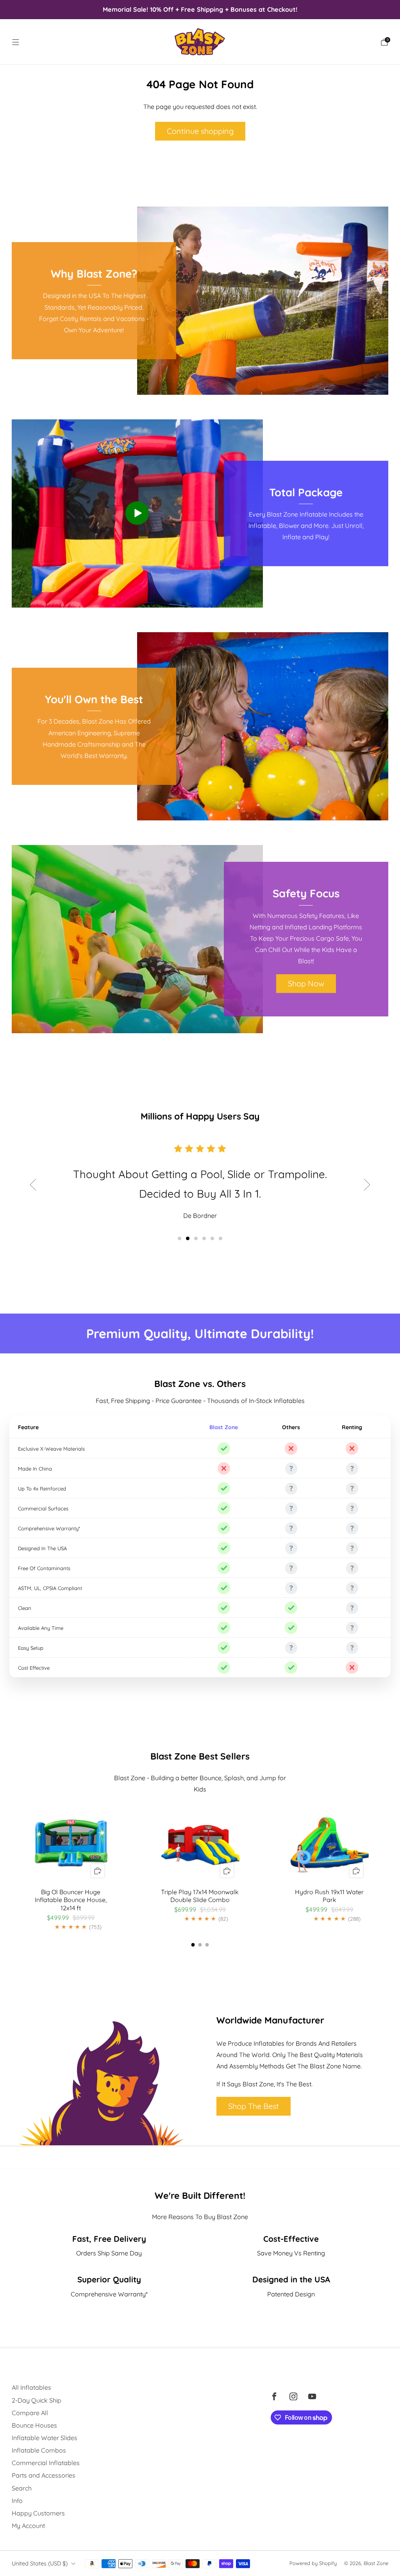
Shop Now (306, 983)
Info (17, 2501)
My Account (28, 2526)
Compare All (30, 2413)
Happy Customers (38, 2513)
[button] (179, 1238)
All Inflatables (31, 2387)
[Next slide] (367, 1185)
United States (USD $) (40, 2563)
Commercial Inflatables (46, 2463)
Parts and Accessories (44, 2475)
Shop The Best (254, 2106)
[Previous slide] (33, 1185)
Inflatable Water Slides (45, 2438)
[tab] (193, 1945)
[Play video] (137, 513)
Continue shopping (200, 131)
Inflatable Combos (39, 2450)
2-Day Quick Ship (37, 2400)
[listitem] (200, 9)
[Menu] (16, 42)
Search (22, 2488)
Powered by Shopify (313, 2563)
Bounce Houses (34, 2425)
